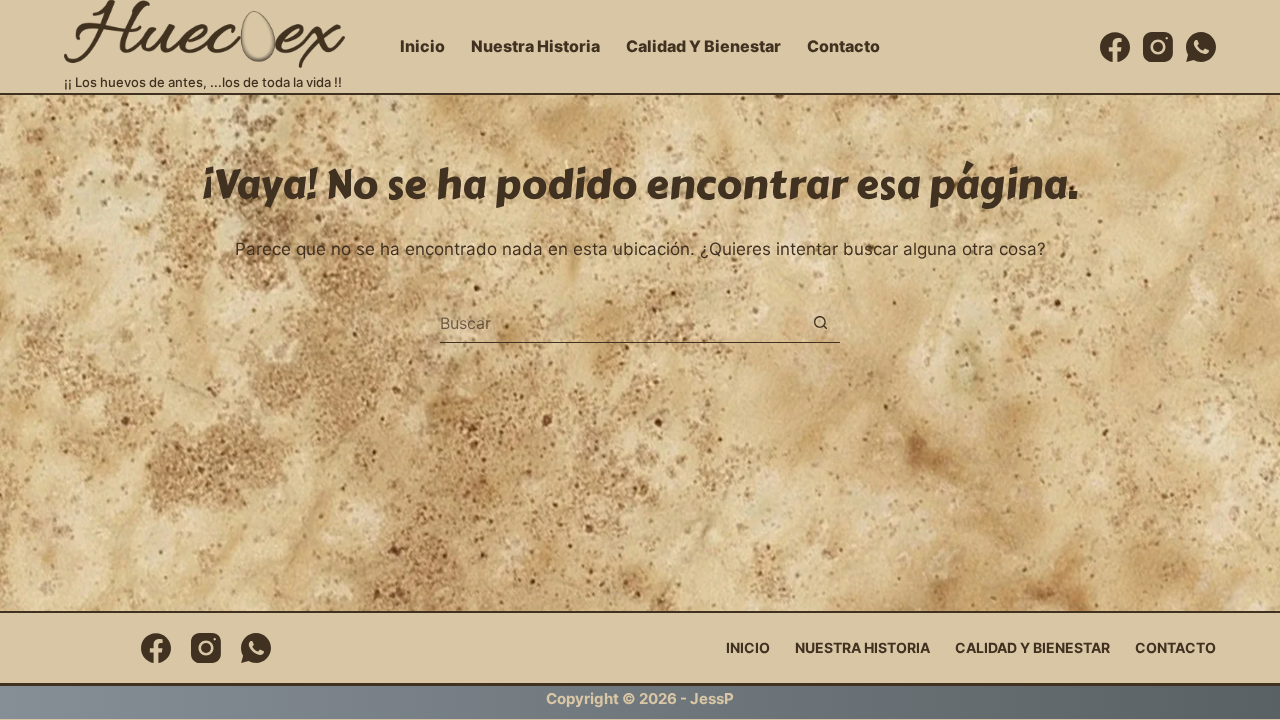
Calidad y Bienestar (703, 46)
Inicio (422, 46)
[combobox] (620, 323)
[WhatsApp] (1201, 47)
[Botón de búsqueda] (820, 322)
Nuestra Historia (535, 46)
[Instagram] (1158, 47)
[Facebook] (1115, 47)
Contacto (843, 46)
